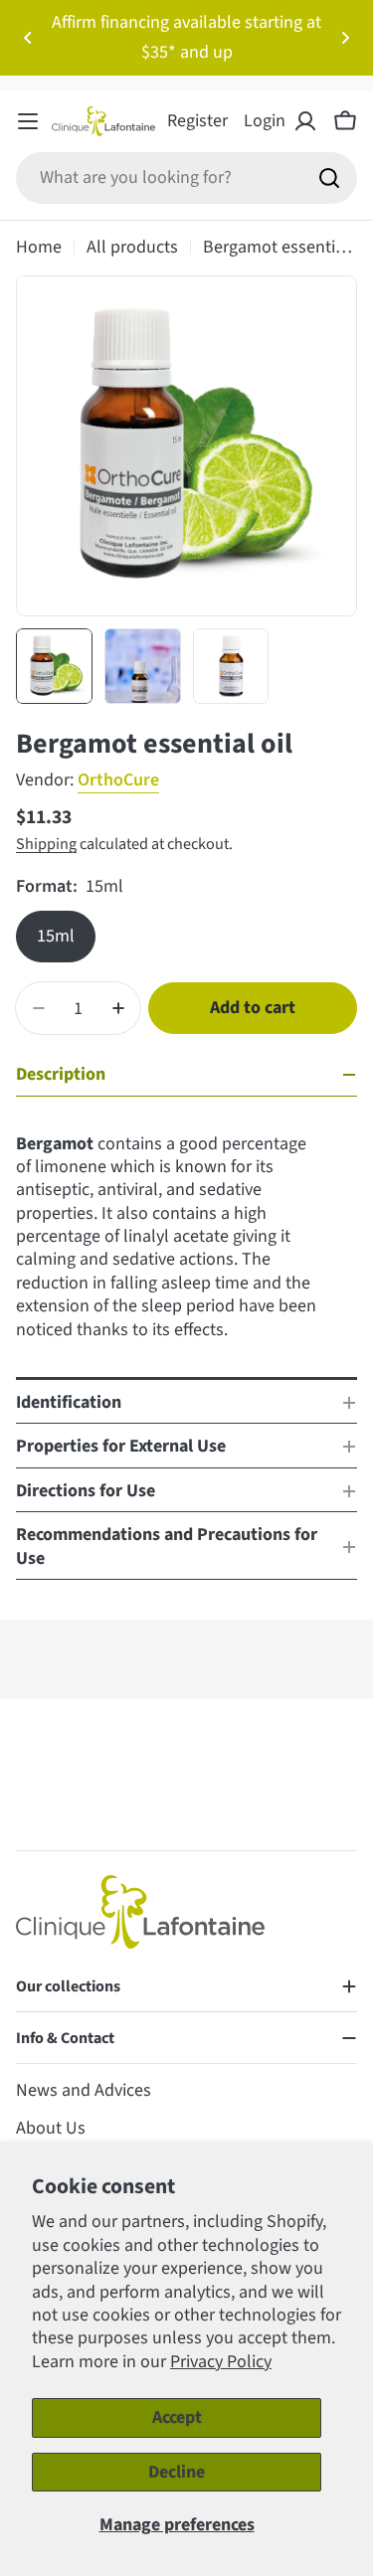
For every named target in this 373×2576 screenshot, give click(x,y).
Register (197, 121)
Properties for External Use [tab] (121, 1446)
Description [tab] (61, 1074)
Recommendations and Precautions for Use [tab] (167, 1546)
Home (39, 247)
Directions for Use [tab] (86, 1491)
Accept (177, 2417)
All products (132, 247)
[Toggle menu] (28, 121)
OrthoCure (118, 780)
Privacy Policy (221, 2362)
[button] (28, 38)
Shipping (46, 844)
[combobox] (186, 178)
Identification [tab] (69, 1402)
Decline (177, 2472)
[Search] (329, 178)
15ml (56, 936)
